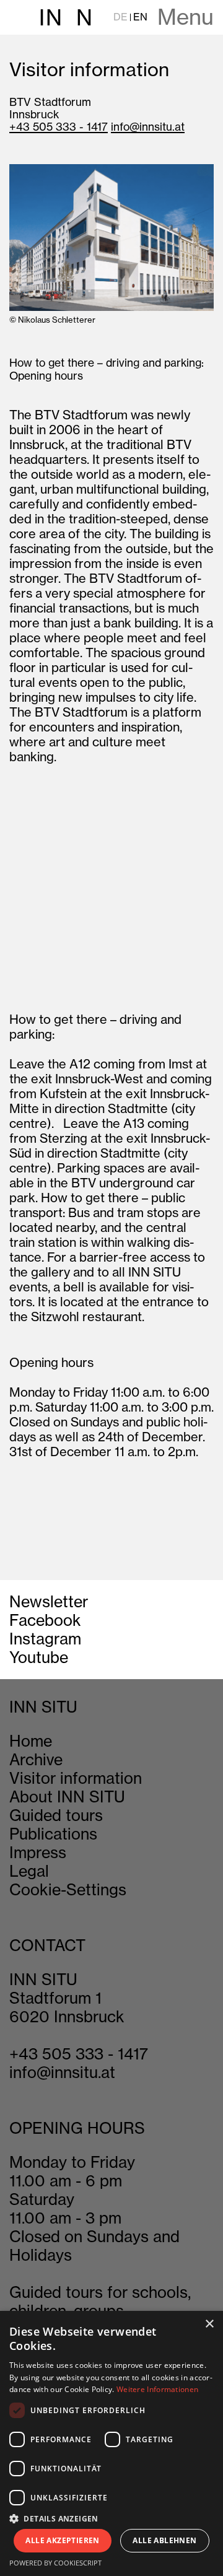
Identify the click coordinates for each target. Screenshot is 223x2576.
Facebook (45, 1620)
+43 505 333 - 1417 (59, 127)
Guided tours (56, 1815)
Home (31, 1741)
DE (120, 17)
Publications (53, 1834)
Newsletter (49, 1602)
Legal (29, 1871)
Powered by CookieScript (55, 2563)
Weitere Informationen (157, 2389)
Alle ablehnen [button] (164, 2540)
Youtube (39, 1657)
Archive (36, 1760)
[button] (111, 2518)
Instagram (45, 1639)
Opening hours (46, 376)
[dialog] (111, 2443)
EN (140, 17)
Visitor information (76, 1778)
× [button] (209, 2324)
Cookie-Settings (68, 1890)
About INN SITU (67, 1797)
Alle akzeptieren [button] (62, 2540)
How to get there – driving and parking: (107, 363)
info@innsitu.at (148, 127)
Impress (38, 1853)
